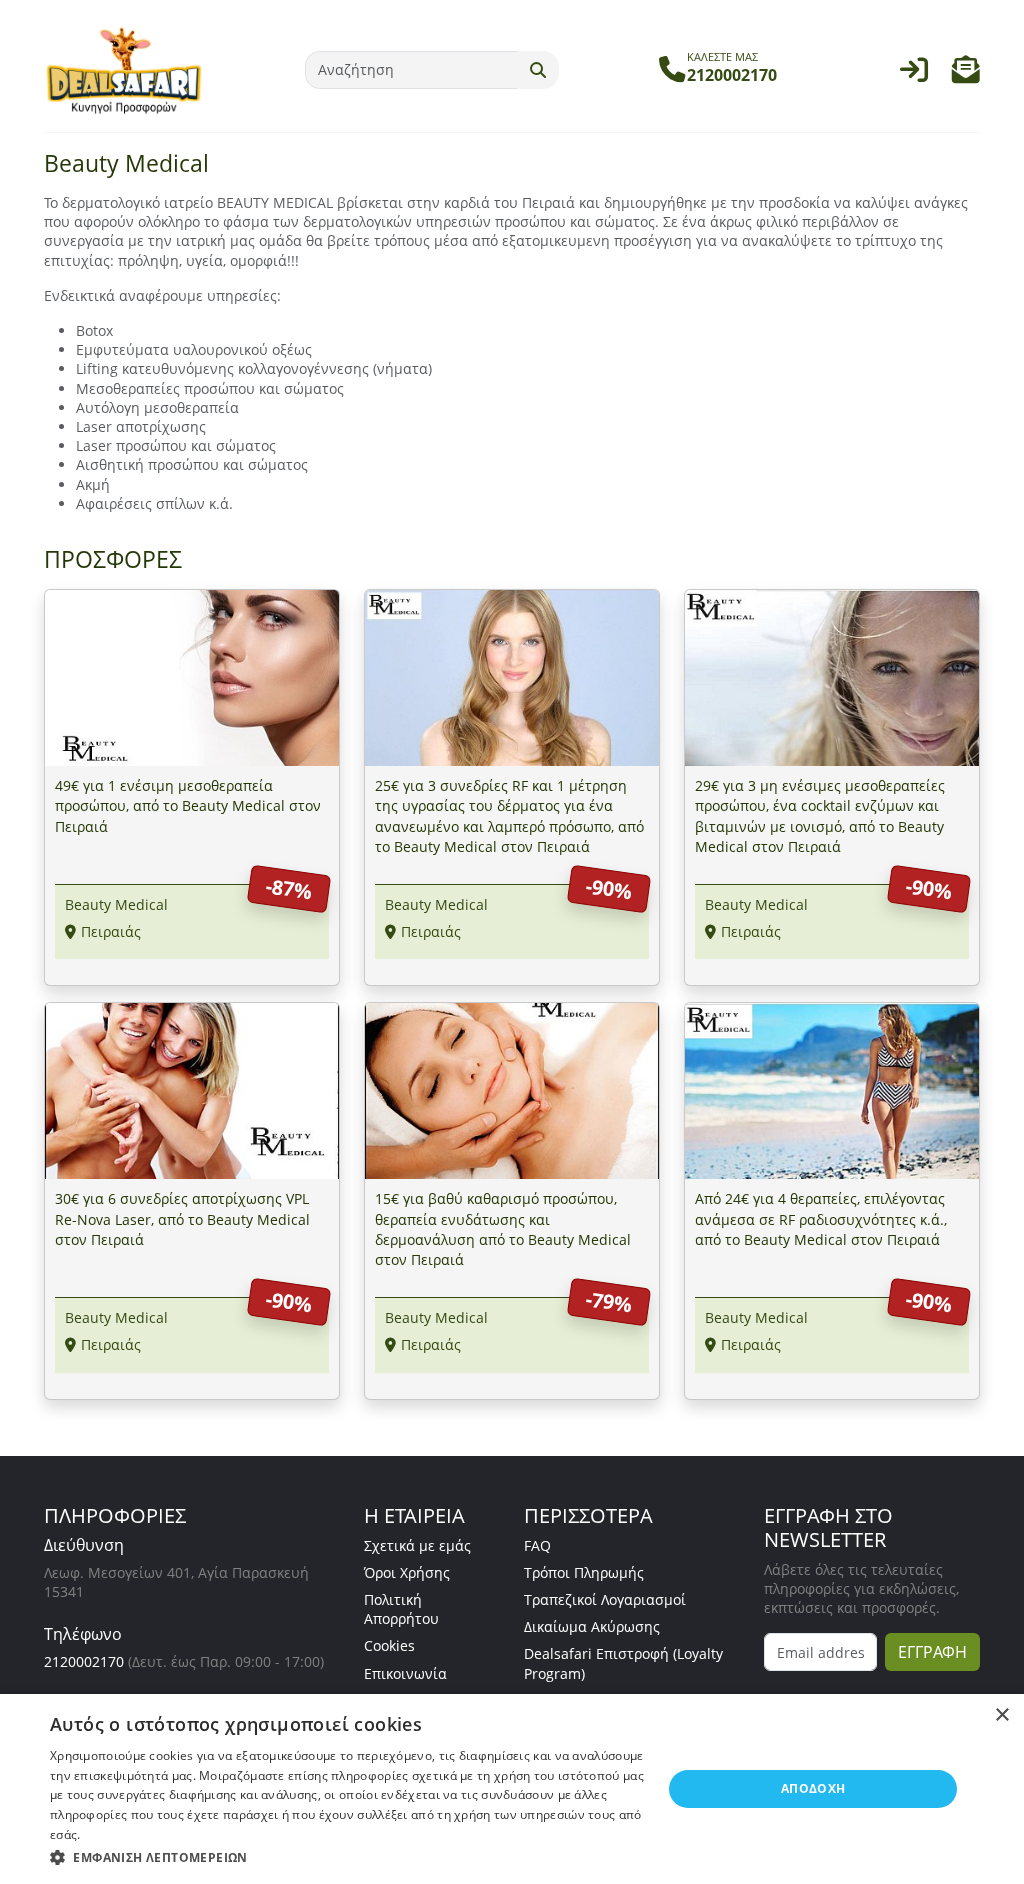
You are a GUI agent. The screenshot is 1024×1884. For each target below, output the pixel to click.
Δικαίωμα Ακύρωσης (592, 1626)
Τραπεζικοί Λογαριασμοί (605, 1599)
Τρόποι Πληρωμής (584, 1572)
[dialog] (512, 1789)
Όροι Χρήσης (407, 1572)
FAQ (537, 1545)
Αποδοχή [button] (813, 1788)
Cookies (389, 1645)
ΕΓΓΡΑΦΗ (932, 1652)
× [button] (1001, 1715)
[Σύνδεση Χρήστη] (914, 74)
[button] (966, 74)
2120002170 (84, 1661)
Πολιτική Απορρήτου (401, 1609)
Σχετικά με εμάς (417, 1545)
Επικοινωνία (405, 1673)
